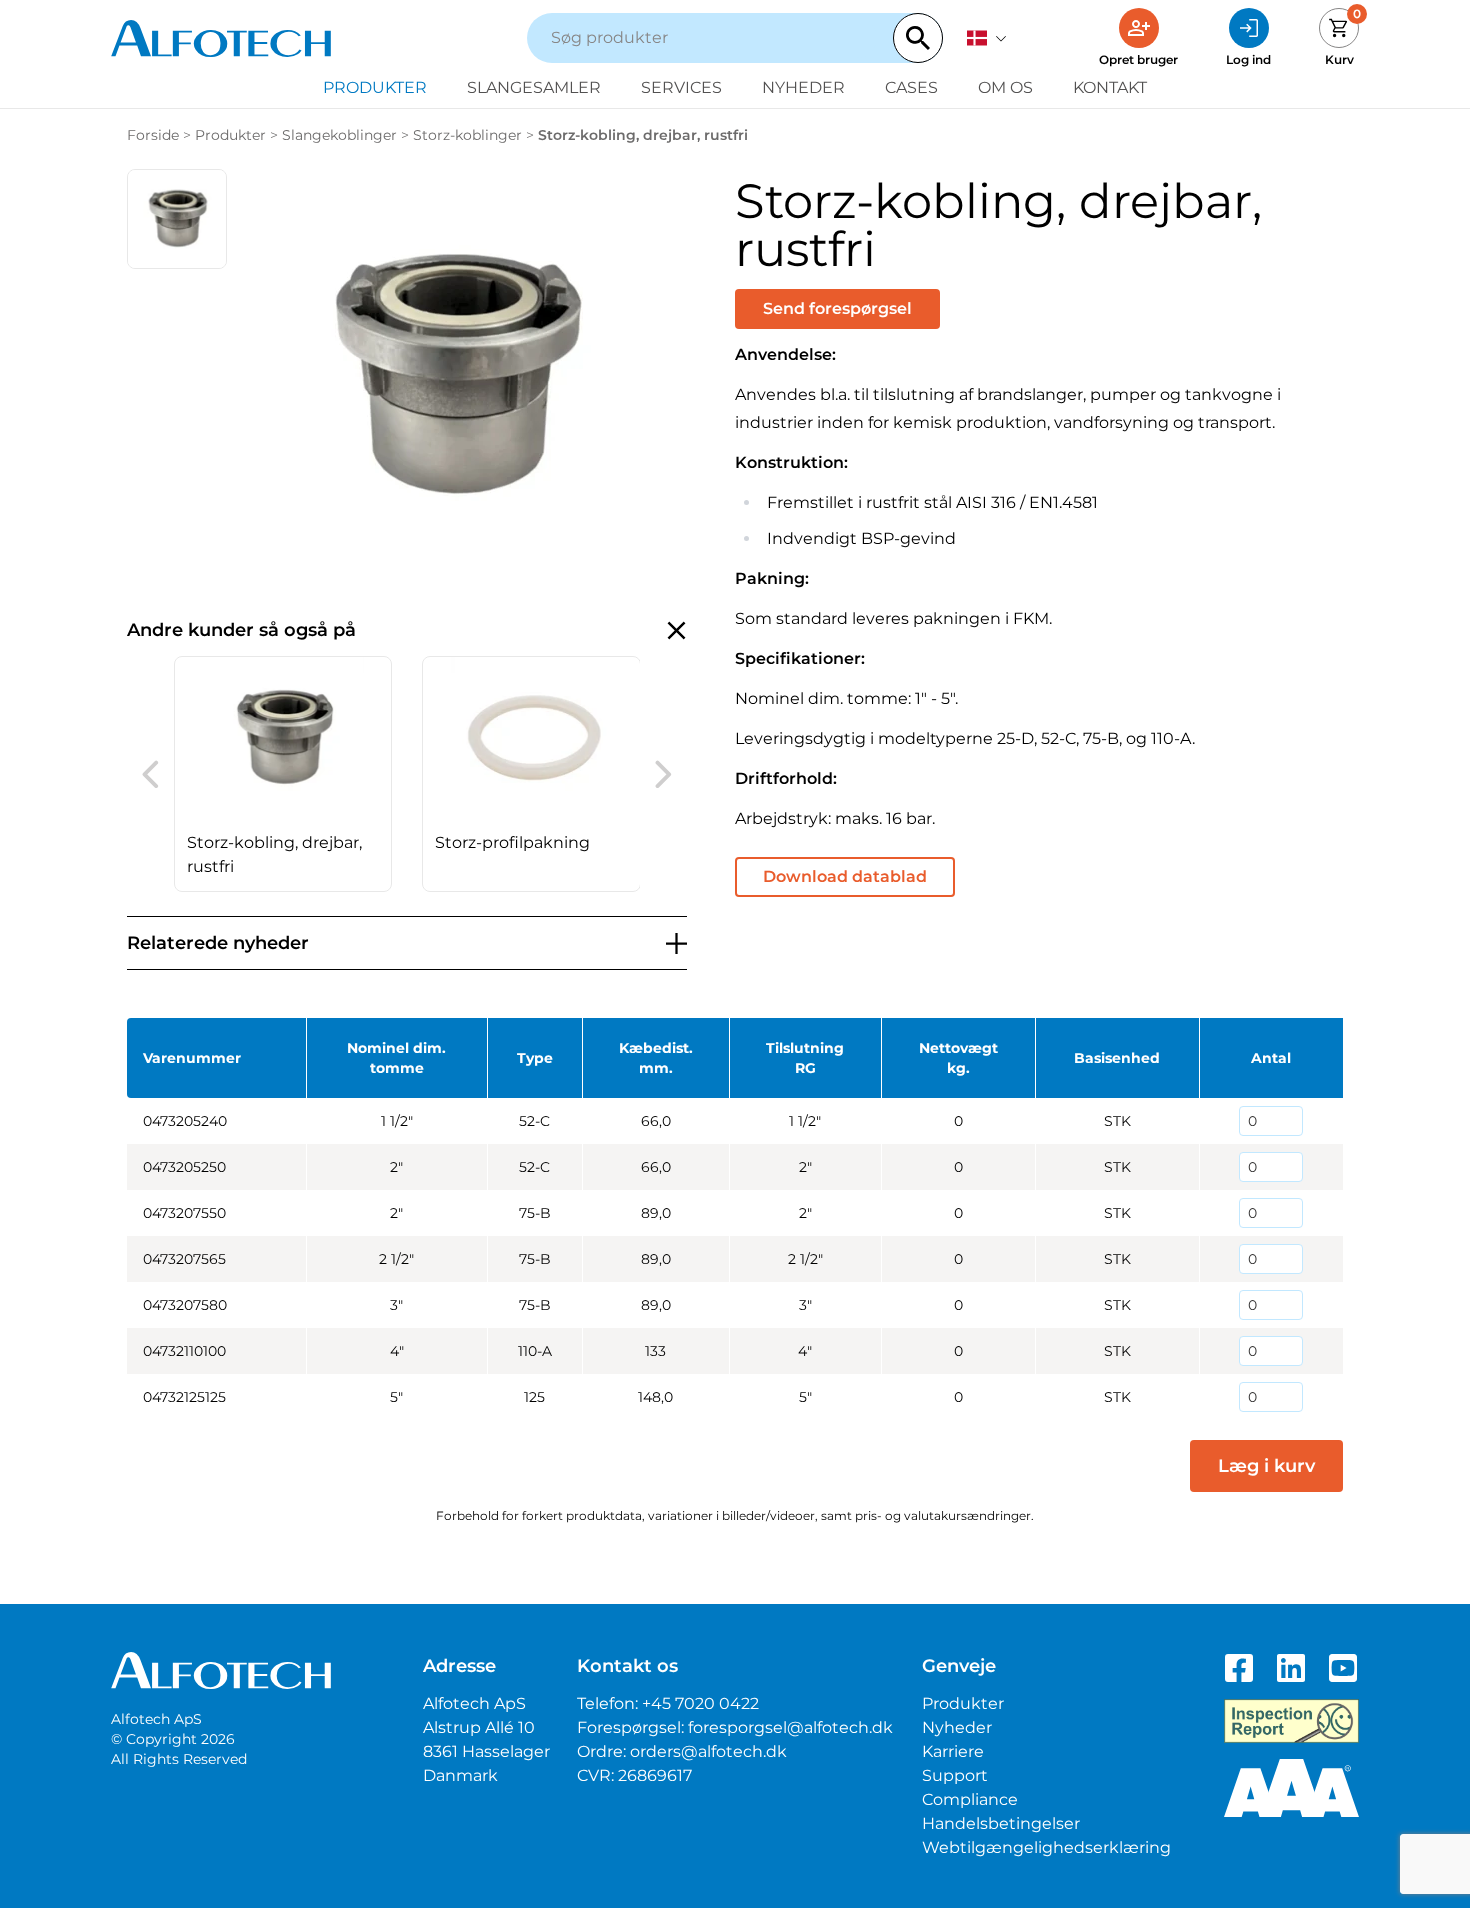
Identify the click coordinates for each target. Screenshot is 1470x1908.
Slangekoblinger (339, 135)
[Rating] (1291, 1788)
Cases (911, 87)
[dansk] (987, 38)
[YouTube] (1343, 1668)
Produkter (375, 87)
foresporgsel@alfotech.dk (790, 1727)
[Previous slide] (150, 774)
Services (681, 87)
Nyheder (803, 87)
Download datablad (845, 876)
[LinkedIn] (1291, 1668)
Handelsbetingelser (1001, 1823)
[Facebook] (1239, 1668)
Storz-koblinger (467, 135)
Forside (153, 135)
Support (955, 1775)
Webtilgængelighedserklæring (1046, 1847)
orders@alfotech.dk (708, 1751)
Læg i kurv (1266, 1466)
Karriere (953, 1751)
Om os (1005, 87)
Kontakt (1110, 87)
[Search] (918, 38)
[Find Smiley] (1291, 1721)
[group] (283, 774)
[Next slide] (663, 774)
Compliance (970, 1799)
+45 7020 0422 (700, 1703)
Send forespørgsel (837, 308)
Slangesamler (534, 87)
